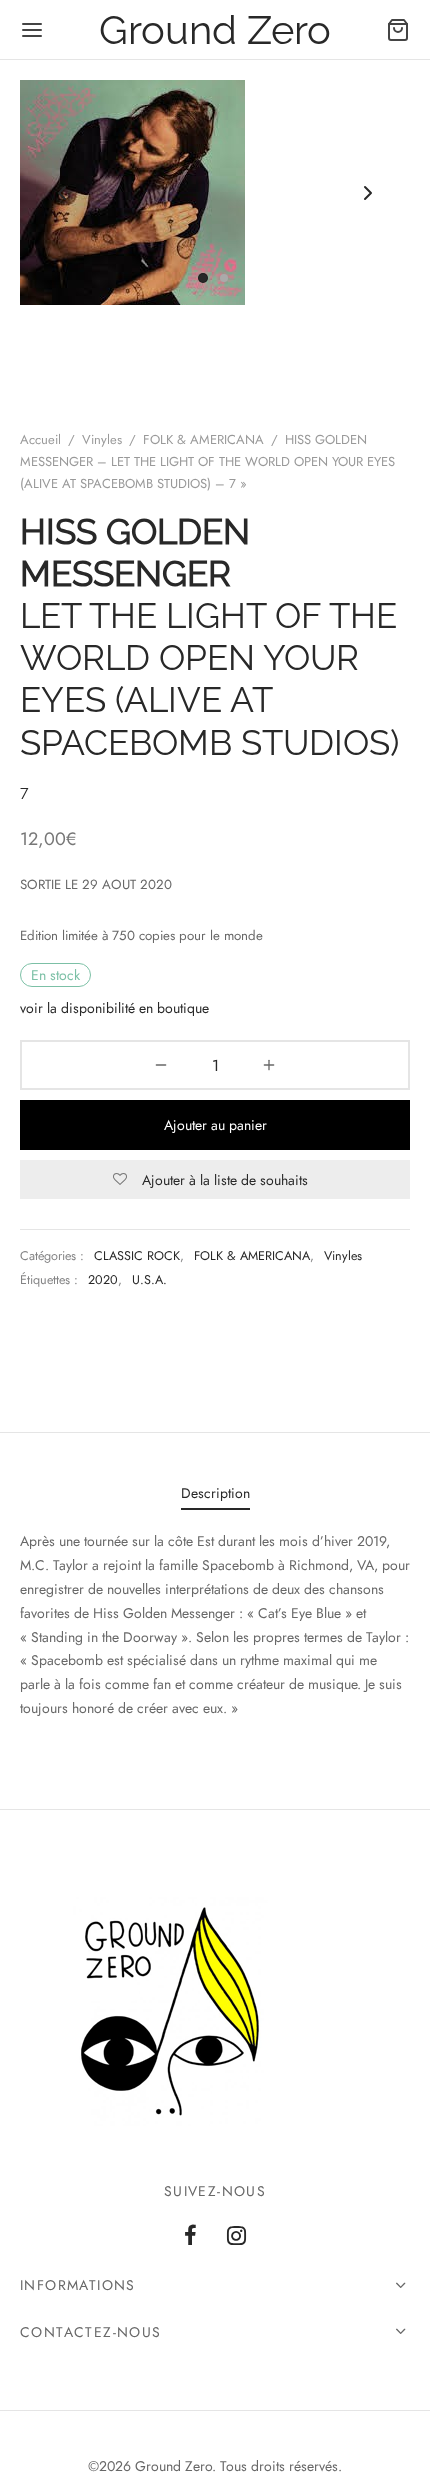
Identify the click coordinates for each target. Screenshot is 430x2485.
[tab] (215, 1494)
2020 (103, 1280)
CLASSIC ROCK (137, 1256)
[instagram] (236, 2237)
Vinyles (102, 439)
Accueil (40, 439)
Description (215, 1493)
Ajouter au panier (215, 1125)
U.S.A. (149, 1280)
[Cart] (398, 30)
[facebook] (190, 2237)
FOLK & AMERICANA (203, 439)
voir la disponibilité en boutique (114, 1008)
